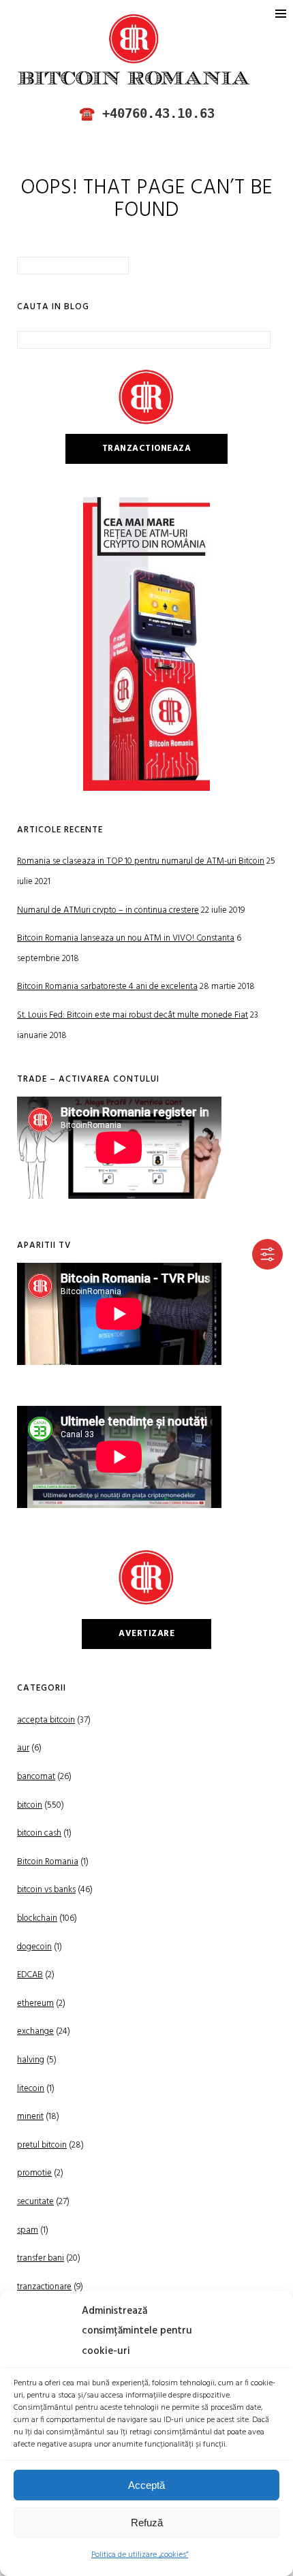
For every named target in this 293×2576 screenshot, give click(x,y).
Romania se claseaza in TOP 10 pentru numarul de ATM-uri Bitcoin (141, 861)
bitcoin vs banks (46, 1890)
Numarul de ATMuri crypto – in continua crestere (108, 910)
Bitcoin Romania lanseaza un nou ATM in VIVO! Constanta (126, 938)
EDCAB (30, 1975)
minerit (30, 2117)
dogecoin (34, 1947)
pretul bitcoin (42, 2145)
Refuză (147, 2523)
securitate (35, 2202)
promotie (34, 2173)
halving (31, 2060)
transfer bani (41, 2258)
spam (28, 2230)
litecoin (31, 2089)
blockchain (37, 1918)
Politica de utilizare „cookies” (140, 2555)
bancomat (36, 1777)
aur (23, 1748)
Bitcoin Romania (48, 1862)
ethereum (35, 2004)
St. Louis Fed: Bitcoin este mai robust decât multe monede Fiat (133, 1015)
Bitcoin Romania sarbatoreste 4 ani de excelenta (107, 987)
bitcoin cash (39, 1833)
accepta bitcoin (46, 1720)
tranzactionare (44, 2287)
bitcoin (30, 1805)
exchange (35, 2031)
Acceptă (146, 2485)
